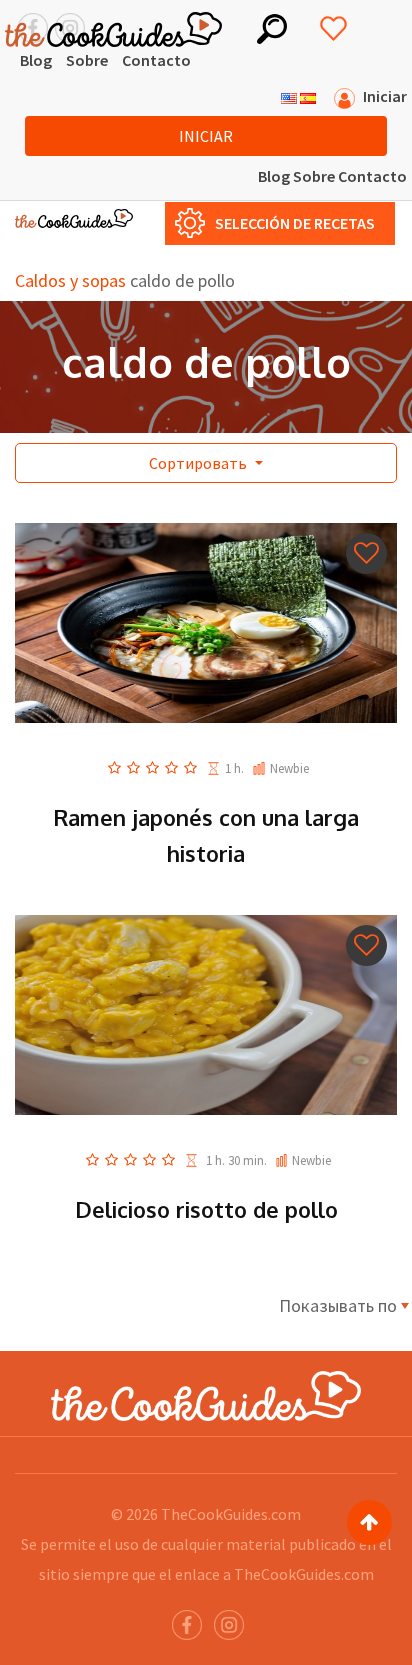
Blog (36, 60)
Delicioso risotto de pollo (206, 1209)
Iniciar (206, 136)
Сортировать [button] (199, 463)
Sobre (87, 60)
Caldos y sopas (70, 280)
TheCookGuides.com (231, 1514)
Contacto (156, 60)
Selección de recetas (295, 223)
